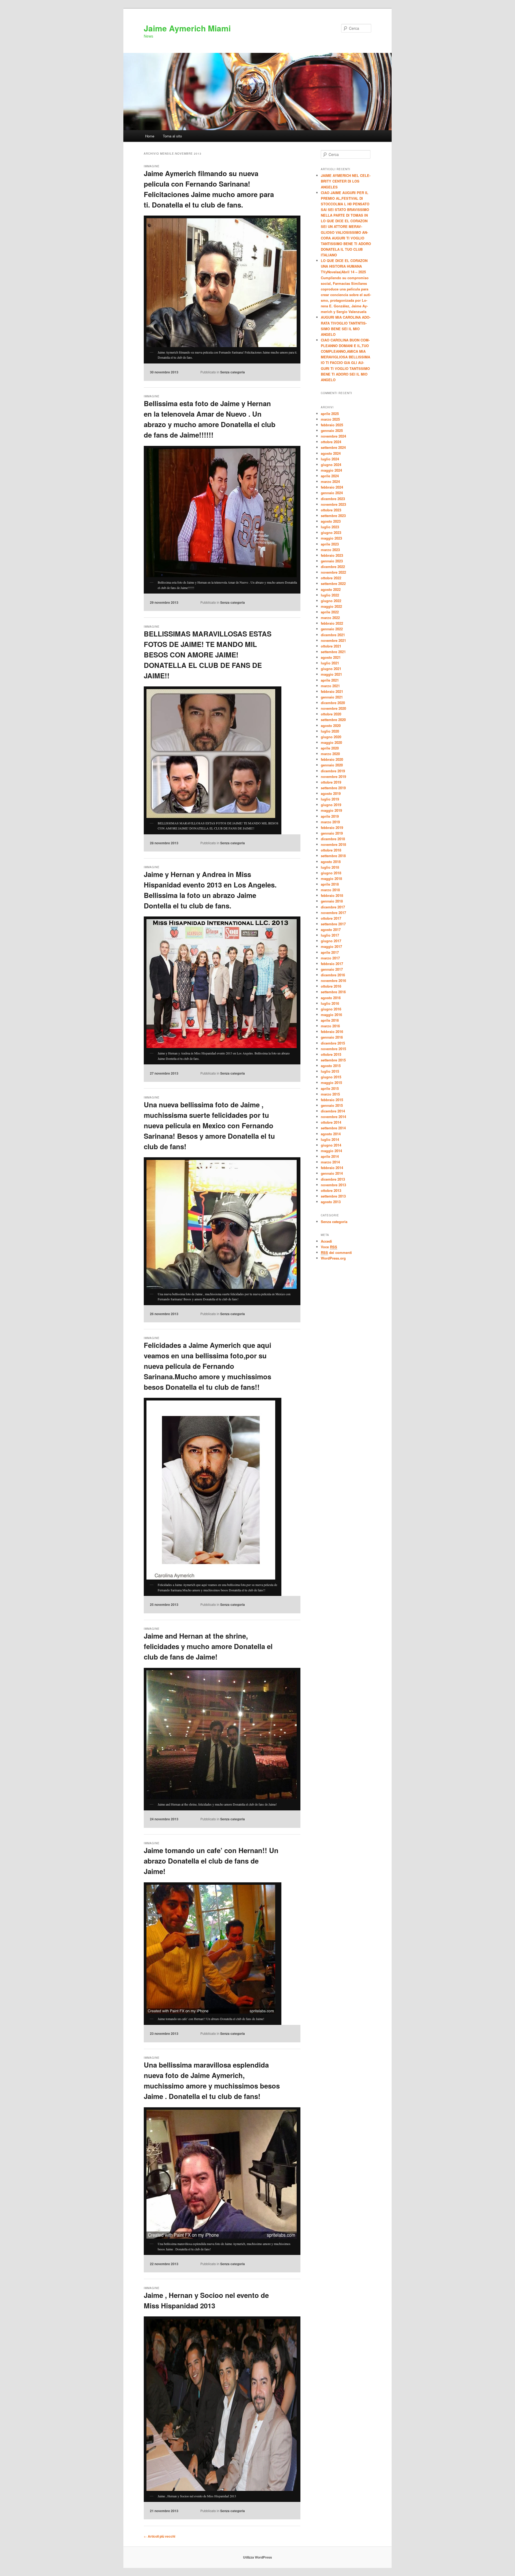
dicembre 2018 (333, 839)
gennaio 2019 (332, 833)
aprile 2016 (330, 1020)
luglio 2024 (330, 459)
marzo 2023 (330, 550)
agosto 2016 (331, 998)
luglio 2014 (330, 1139)
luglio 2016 (330, 1003)
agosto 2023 (331, 521)
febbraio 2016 (332, 1032)
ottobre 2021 (331, 646)
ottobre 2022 (331, 578)
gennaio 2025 (332, 430)
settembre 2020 (333, 720)
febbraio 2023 (332, 555)
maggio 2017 (331, 946)
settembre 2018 (333, 856)
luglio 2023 (330, 527)
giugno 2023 (331, 532)
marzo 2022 (330, 618)
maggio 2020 (331, 742)
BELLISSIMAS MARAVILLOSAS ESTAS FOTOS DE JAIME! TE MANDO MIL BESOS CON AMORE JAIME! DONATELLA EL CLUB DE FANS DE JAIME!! (208, 655)
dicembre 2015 (333, 1043)
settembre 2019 (333, 788)
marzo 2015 (330, 1094)
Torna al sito (172, 136)
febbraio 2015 (332, 1100)
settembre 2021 (333, 652)
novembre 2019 (333, 776)
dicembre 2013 (333, 1179)
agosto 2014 (331, 1134)
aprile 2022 (330, 612)
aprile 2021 (330, 680)
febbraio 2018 (332, 895)
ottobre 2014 (331, 1122)
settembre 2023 (333, 516)
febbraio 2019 (332, 827)
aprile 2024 (330, 476)
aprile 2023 (330, 544)
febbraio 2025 (332, 425)
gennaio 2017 (332, 969)
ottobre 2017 (331, 918)
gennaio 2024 (332, 493)
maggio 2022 (331, 606)
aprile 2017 (330, 952)
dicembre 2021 (333, 635)
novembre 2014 (333, 1117)
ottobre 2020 (331, 714)
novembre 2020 (333, 708)
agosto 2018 (331, 862)
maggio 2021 (331, 674)
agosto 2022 (331, 589)
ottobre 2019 (331, 782)
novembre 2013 (333, 1185)
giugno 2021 (331, 669)
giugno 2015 (331, 1077)
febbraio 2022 (332, 623)
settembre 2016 (333, 992)
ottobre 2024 (331, 442)
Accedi (326, 1241)
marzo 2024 (330, 481)
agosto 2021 (331, 657)
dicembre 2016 (333, 975)
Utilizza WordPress (257, 2557)
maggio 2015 (331, 1083)
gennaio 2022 (332, 629)
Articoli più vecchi (159, 2536)
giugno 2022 (331, 601)
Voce (329, 1247)
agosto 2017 (331, 929)
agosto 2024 (331, 453)
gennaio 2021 (332, 697)
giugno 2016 (331, 1009)
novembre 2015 (333, 1049)
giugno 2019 (331, 805)
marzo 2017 (330, 958)
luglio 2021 (330, 663)
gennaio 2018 (332, 901)
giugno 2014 (331, 1145)
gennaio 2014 (332, 1173)
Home (150, 136)
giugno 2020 (331, 737)
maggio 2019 (331, 810)
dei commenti (336, 1252)
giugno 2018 (331, 873)
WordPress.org (333, 1258)
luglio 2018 (330, 867)
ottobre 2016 (331, 986)
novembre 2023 (333, 504)
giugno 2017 (331, 941)
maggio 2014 (331, 1151)
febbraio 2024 (332, 487)
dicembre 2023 (333, 499)
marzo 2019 (330, 822)
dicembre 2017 (333, 907)
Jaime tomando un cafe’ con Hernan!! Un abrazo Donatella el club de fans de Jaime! (211, 1861)
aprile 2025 (330, 414)
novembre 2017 (333, 913)
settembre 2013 (333, 1196)
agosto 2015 (331, 1066)
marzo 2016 (330, 1026)
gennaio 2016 (332, 1037)
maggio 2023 (331, 538)
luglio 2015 (330, 1071)
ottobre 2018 (331, 850)
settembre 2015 (333, 1060)
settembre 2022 (333, 583)
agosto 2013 (331, 1202)
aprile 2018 (330, 884)
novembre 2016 (333, 980)
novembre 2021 (333, 640)
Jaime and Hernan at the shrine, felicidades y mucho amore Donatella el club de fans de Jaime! (208, 1646)
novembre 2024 (333, 436)
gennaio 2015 (332, 1105)
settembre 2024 (333, 447)
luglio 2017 (330, 935)
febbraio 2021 (332, 691)
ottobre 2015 (331, 1054)
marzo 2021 (330, 686)
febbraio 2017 (332, 964)
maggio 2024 (331, 470)
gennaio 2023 (332, 561)
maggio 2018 (331, 878)
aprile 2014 (330, 1156)
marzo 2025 (330, 419)
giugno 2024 (331, 465)
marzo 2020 (330, 754)
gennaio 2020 (332, 765)
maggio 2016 (331, 1015)
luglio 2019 (330, 799)
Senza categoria (233, 372)
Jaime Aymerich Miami (187, 28)
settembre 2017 (333, 924)
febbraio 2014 (332, 1168)
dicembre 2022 (333, 567)
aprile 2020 (330, 748)
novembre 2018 (333, 844)
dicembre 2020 (333, 703)
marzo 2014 (330, 1162)
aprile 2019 (330, 816)
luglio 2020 (330, 731)
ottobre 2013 (331, 1190)
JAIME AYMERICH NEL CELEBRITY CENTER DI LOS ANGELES (346, 181)
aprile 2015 (330, 1088)
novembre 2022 (333, 572)
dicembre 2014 (333, 1111)
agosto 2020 (331, 725)
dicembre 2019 (333, 771)
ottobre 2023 (331, 510)
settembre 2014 (333, 1128)
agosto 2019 (331, 793)
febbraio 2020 (332, 759)
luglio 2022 (330, 595)
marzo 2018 (330, 890)
